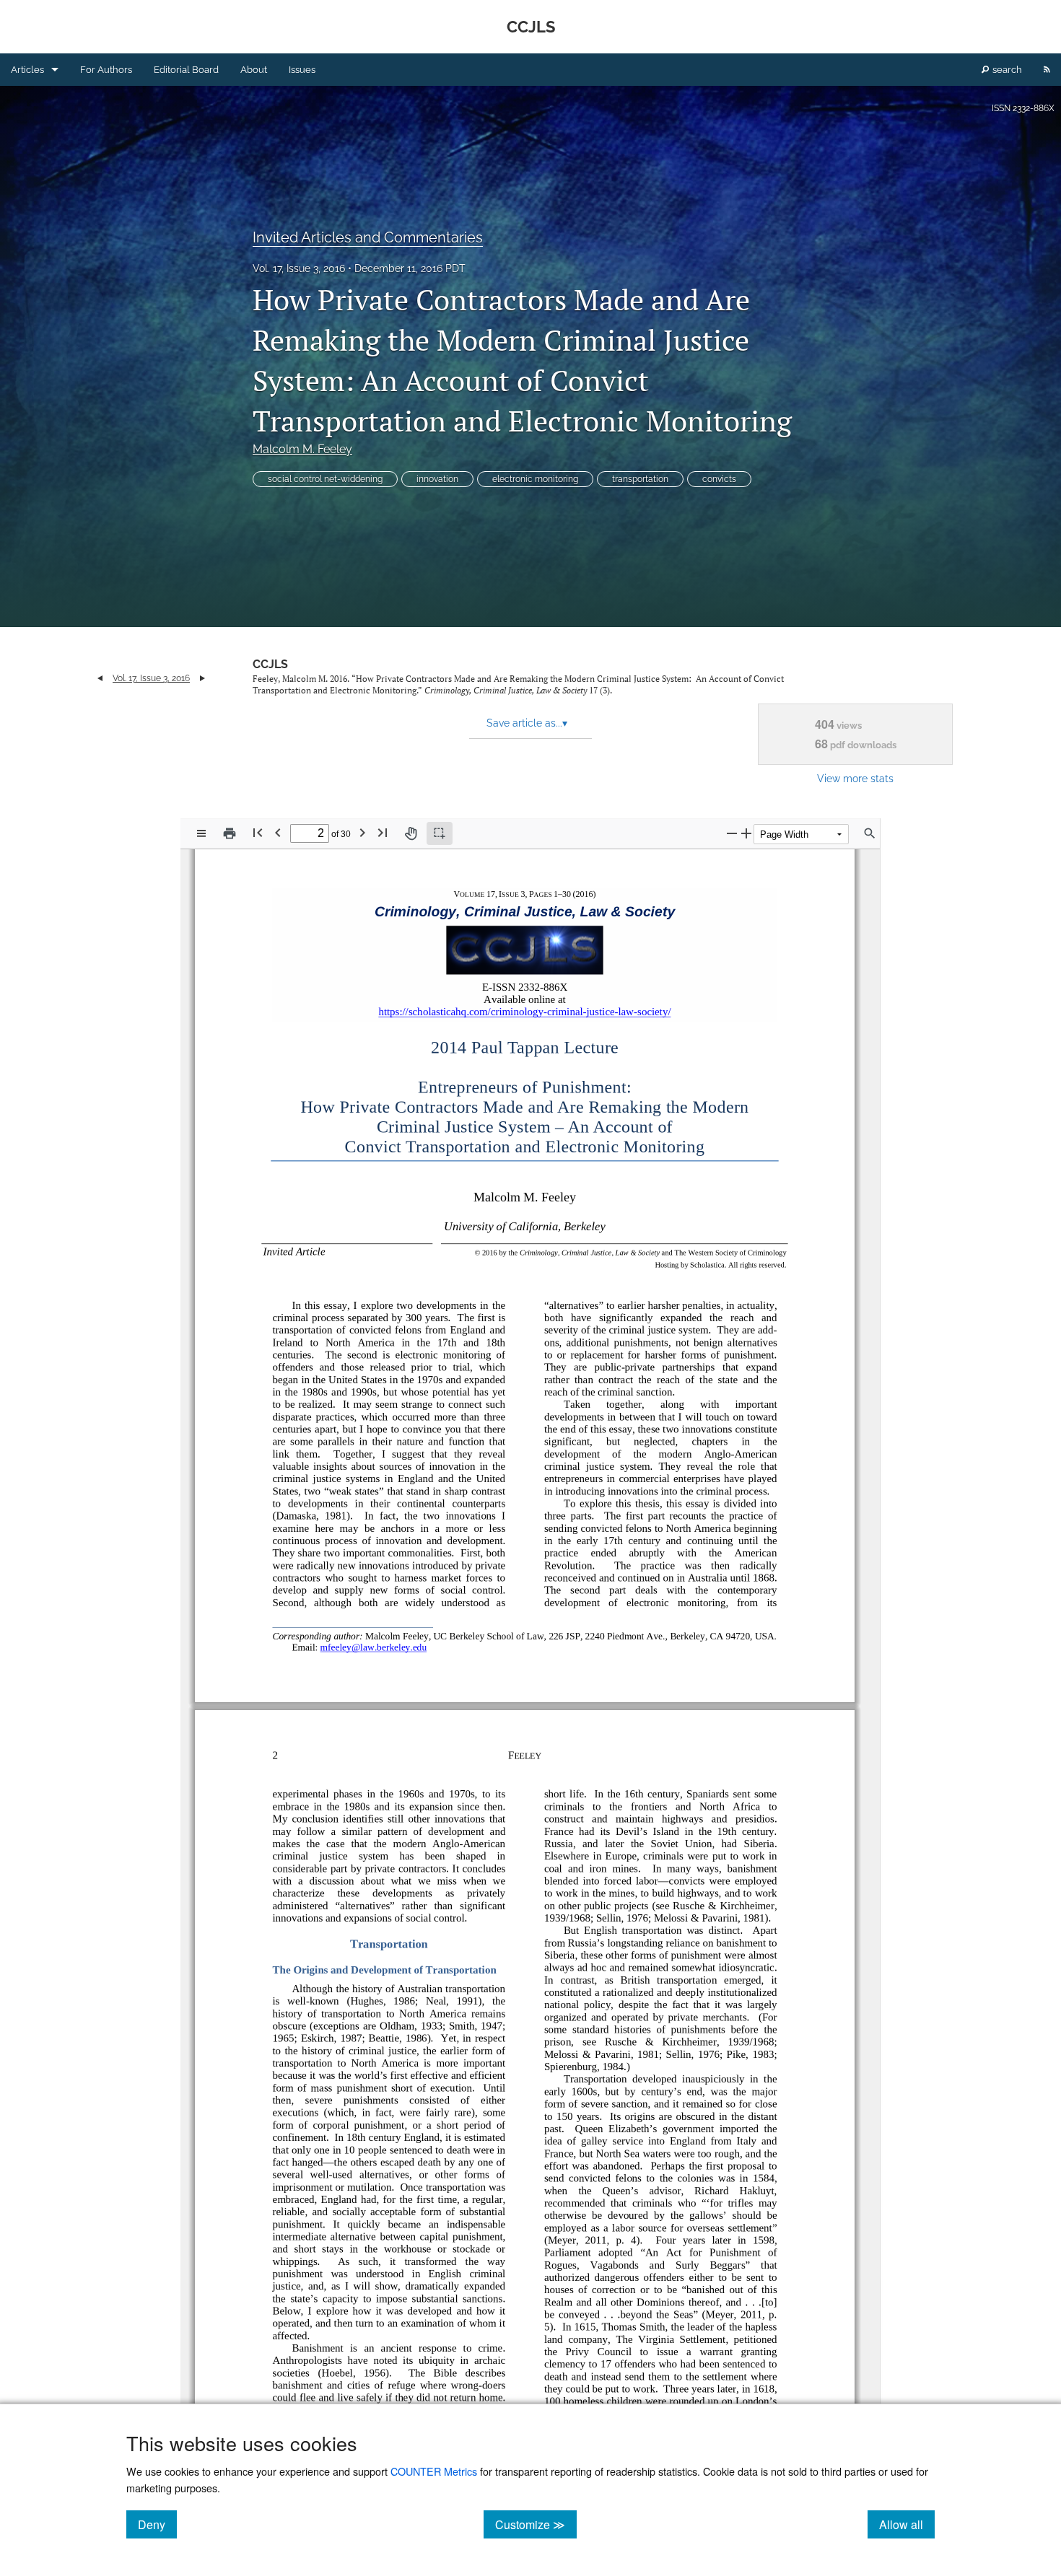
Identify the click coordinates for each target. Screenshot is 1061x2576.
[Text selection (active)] (440, 833)
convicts (719, 479)
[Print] (230, 833)
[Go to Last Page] (383, 832)
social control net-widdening (325, 479)
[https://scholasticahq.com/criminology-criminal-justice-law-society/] (530, 1012)
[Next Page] (362, 832)
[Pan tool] (411, 833)
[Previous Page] (278, 832)
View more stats (855, 778)
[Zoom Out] (732, 833)
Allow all (907, 2524)
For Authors (106, 70)
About (254, 70)
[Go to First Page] (258, 832)
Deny (157, 2524)
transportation (640, 479)
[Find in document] (870, 833)
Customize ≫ (536, 2524)
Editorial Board (186, 70)
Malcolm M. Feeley (302, 449)
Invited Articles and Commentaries (368, 237)
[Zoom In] (746, 833)
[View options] (201, 833)
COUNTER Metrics (434, 2471)
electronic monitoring (535, 479)
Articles (27, 70)
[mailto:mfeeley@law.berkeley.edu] (371, 1646)
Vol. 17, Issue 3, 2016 (299, 268)
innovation (437, 479)
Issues (302, 70)
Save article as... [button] (527, 723)
